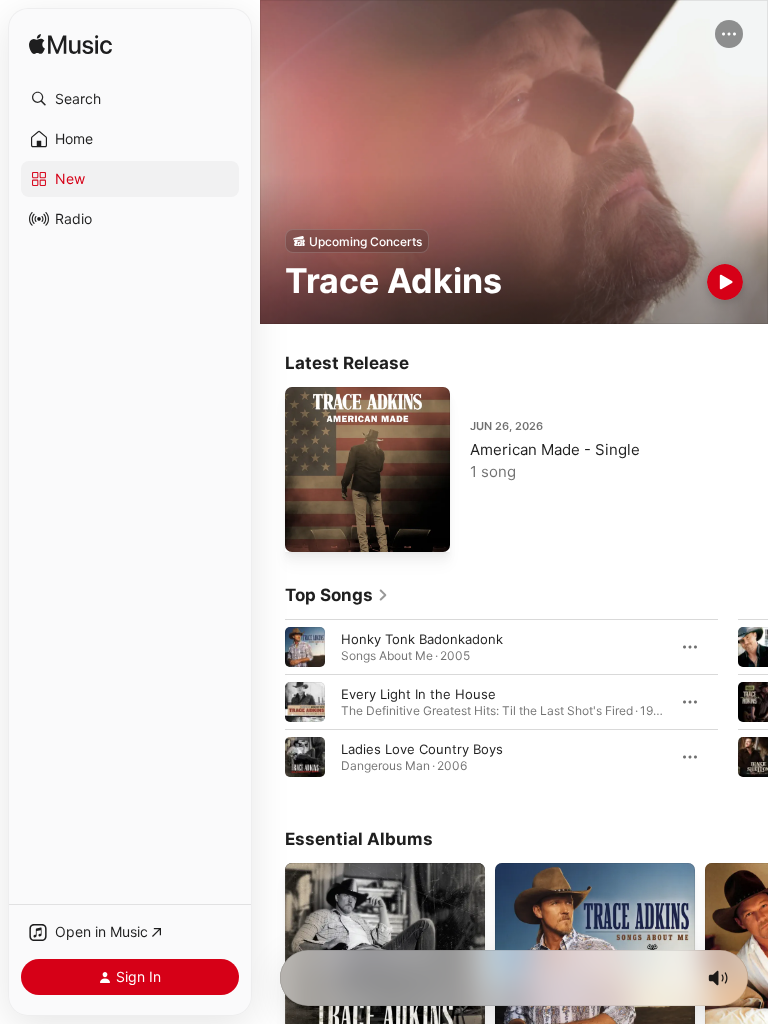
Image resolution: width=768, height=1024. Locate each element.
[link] (337, 595)
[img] (70, 45)
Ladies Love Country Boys (422, 749)
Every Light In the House (418, 694)
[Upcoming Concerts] (357, 241)
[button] (130, 99)
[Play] (725, 282)
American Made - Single (555, 449)
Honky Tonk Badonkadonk (422, 639)
